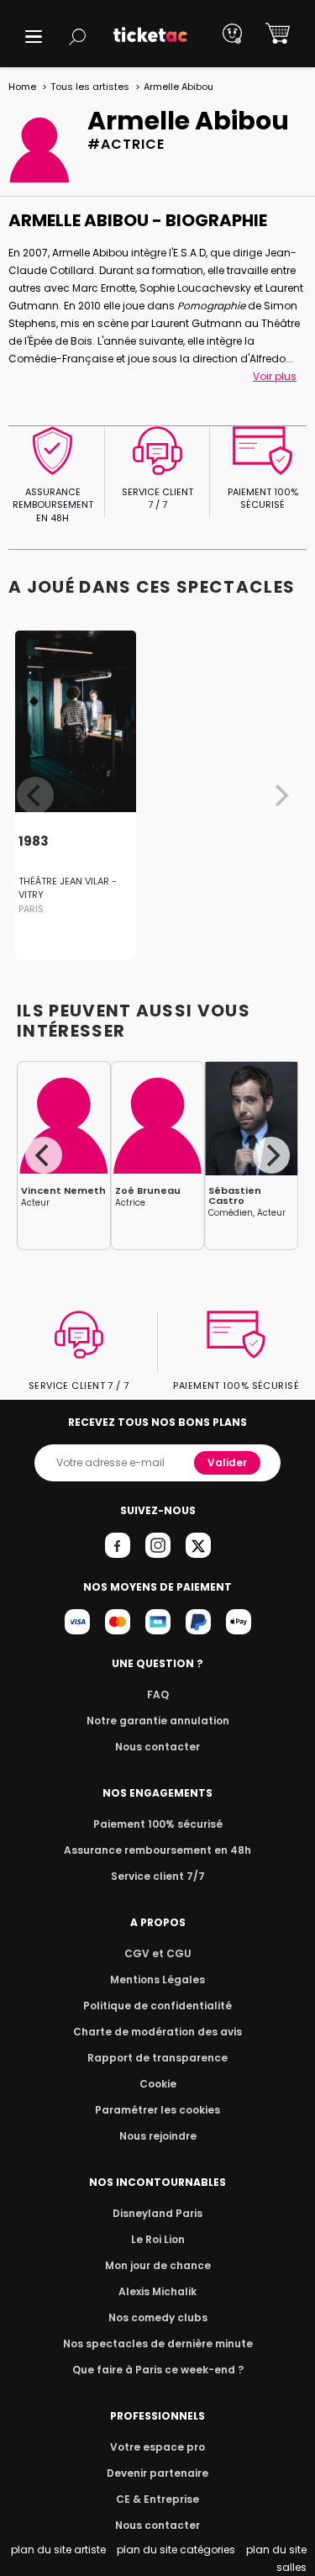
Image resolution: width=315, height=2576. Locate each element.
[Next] (271, 1155)
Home (22, 87)
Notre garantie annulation (158, 1721)
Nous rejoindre (158, 2136)
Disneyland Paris (157, 2213)
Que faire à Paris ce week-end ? (158, 2370)
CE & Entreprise (157, 2499)
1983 (34, 841)
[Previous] (44, 1155)
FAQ (158, 1694)
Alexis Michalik (157, 2291)
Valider (227, 1462)
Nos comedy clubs (158, 2317)
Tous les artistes (90, 87)
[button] (34, 37)
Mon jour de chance (158, 2265)
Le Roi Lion (158, 2239)
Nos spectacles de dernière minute (158, 2344)
